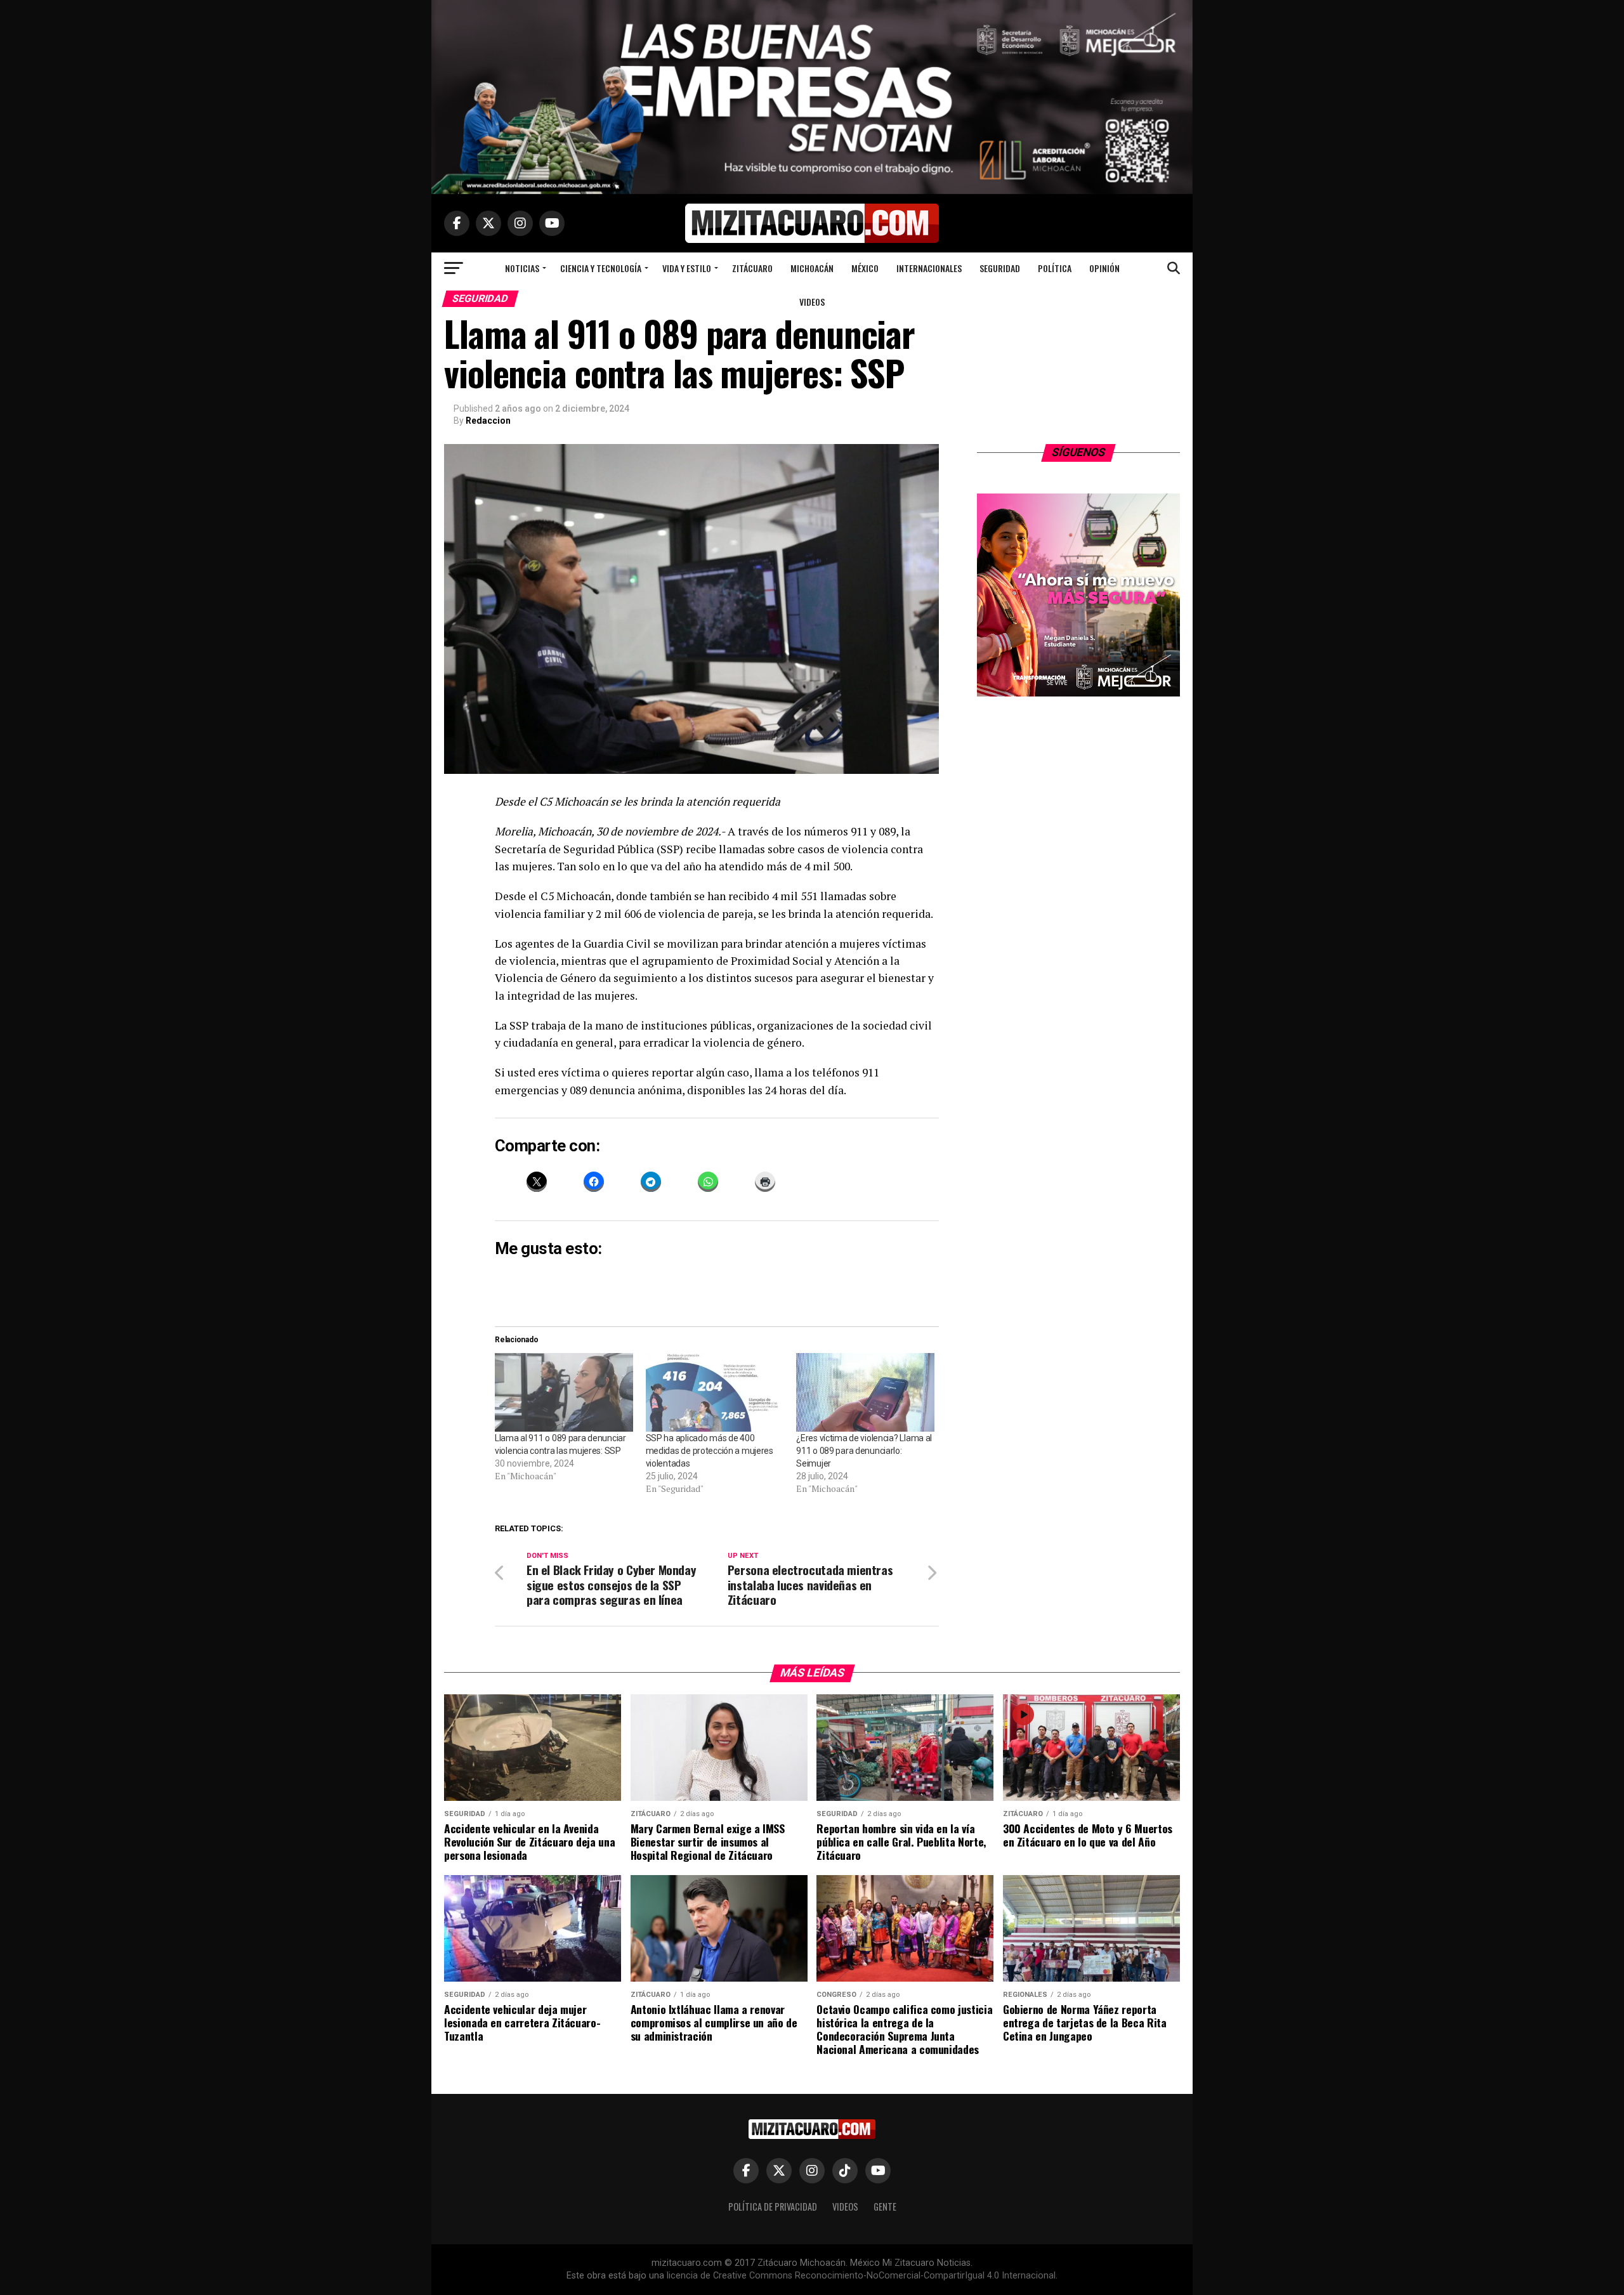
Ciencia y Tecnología (601, 268)
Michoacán (812, 268)
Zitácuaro (752, 268)
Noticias (522, 268)
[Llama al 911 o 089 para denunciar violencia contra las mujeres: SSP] (564, 1392)
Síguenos (1079, 452)
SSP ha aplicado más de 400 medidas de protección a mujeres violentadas (710, 1451)
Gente (885, 2207)
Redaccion (488, 421)
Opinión (1104, 268)
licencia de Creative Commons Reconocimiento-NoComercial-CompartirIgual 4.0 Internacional (861, 2276)
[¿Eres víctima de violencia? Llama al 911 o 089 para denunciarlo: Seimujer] (865, 1392)
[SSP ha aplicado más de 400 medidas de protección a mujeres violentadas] (715, 1392)
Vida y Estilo (687, 268)
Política (1055, 268)
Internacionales (929, 268)
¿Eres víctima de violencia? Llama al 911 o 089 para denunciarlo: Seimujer (864, 1451)
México (865, 268)
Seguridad (1000, 268)
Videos (812, 302)
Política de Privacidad (773, 2207)
